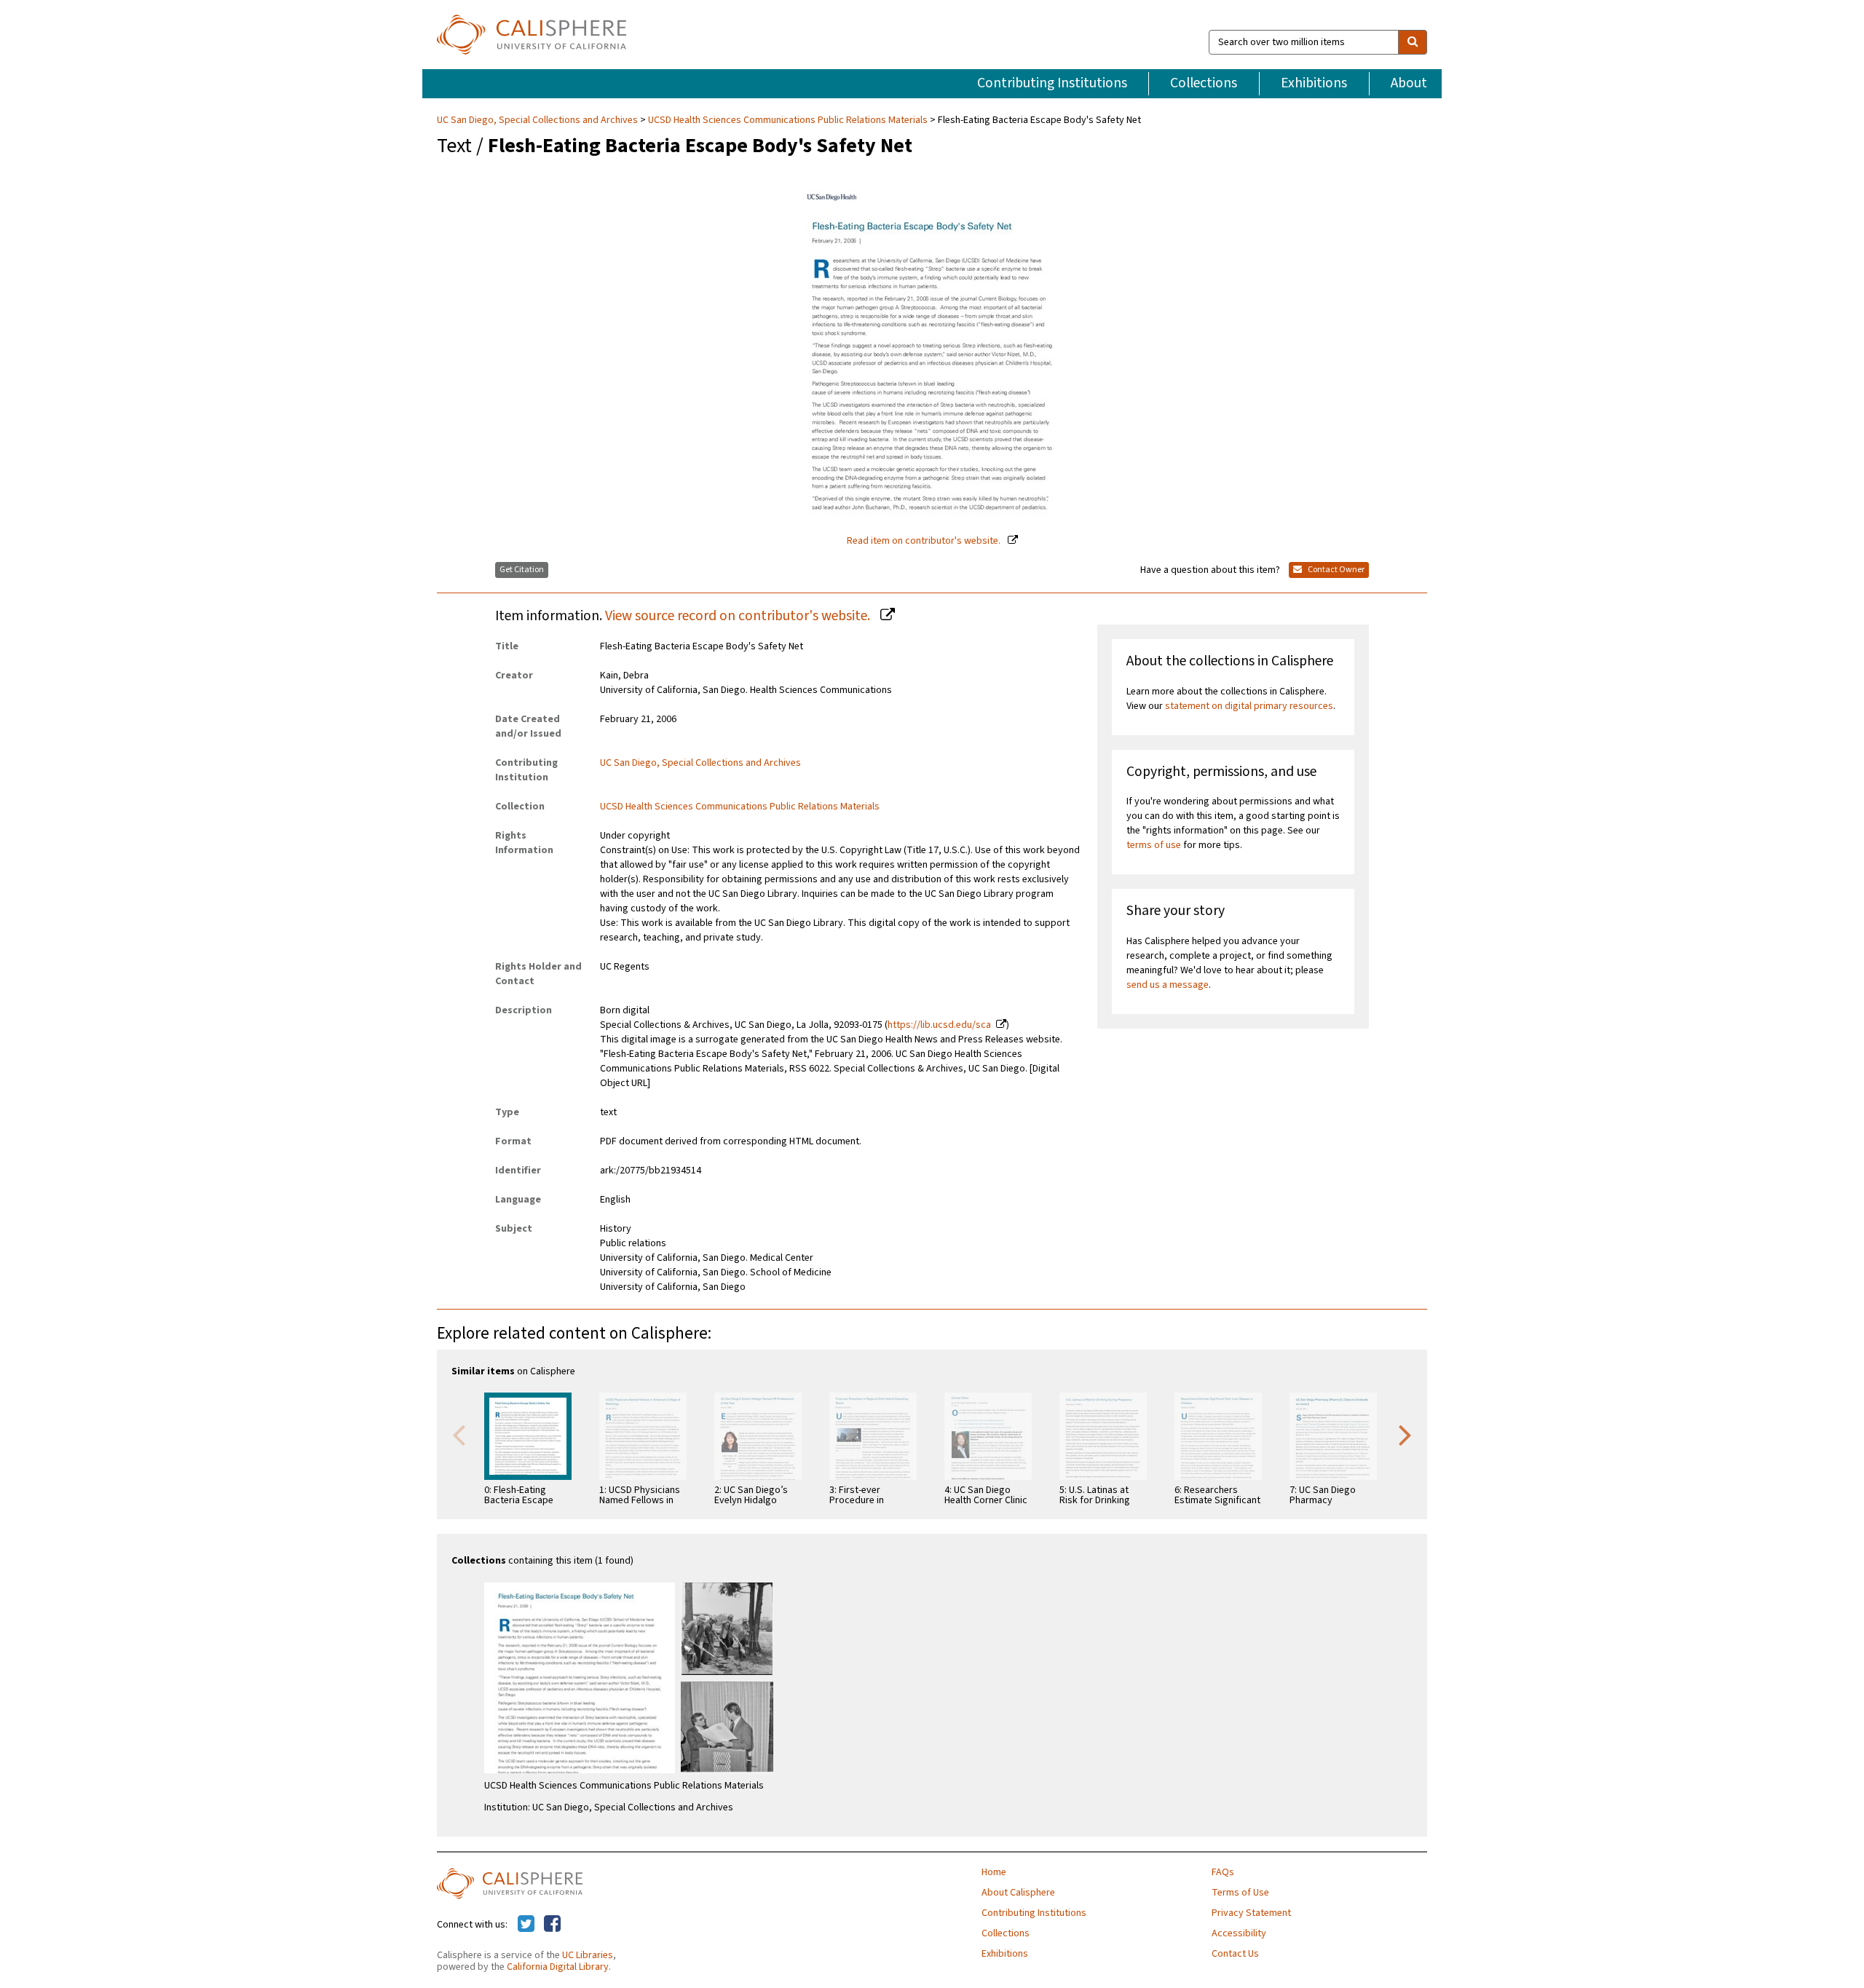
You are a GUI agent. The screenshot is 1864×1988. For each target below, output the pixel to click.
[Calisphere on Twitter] (526, 1925)
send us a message (1168, 985)
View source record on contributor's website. (739, 616)
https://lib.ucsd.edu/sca (939, 1025)
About (1409, 83)
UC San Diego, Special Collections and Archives (538, 120)
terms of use (1154, 845)
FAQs (1223, 1872)
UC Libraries (588, 1955)
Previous (459, 1434)
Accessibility (1239, 1933)
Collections (1204, 83)
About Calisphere (1018, 1893)
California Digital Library (558, 1967)
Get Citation (522, 570)
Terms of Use (1240, 1893)
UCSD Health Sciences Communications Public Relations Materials (788, 120)
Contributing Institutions (1052, 83)
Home (994, 1872)
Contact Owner (1335, 570)
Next (1405, 1434)
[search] (1413, 42)
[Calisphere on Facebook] (552, 1925)
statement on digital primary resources (1249, 706)
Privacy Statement (1251, 1913)
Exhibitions (1314, 83)
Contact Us (1235, 1954)
